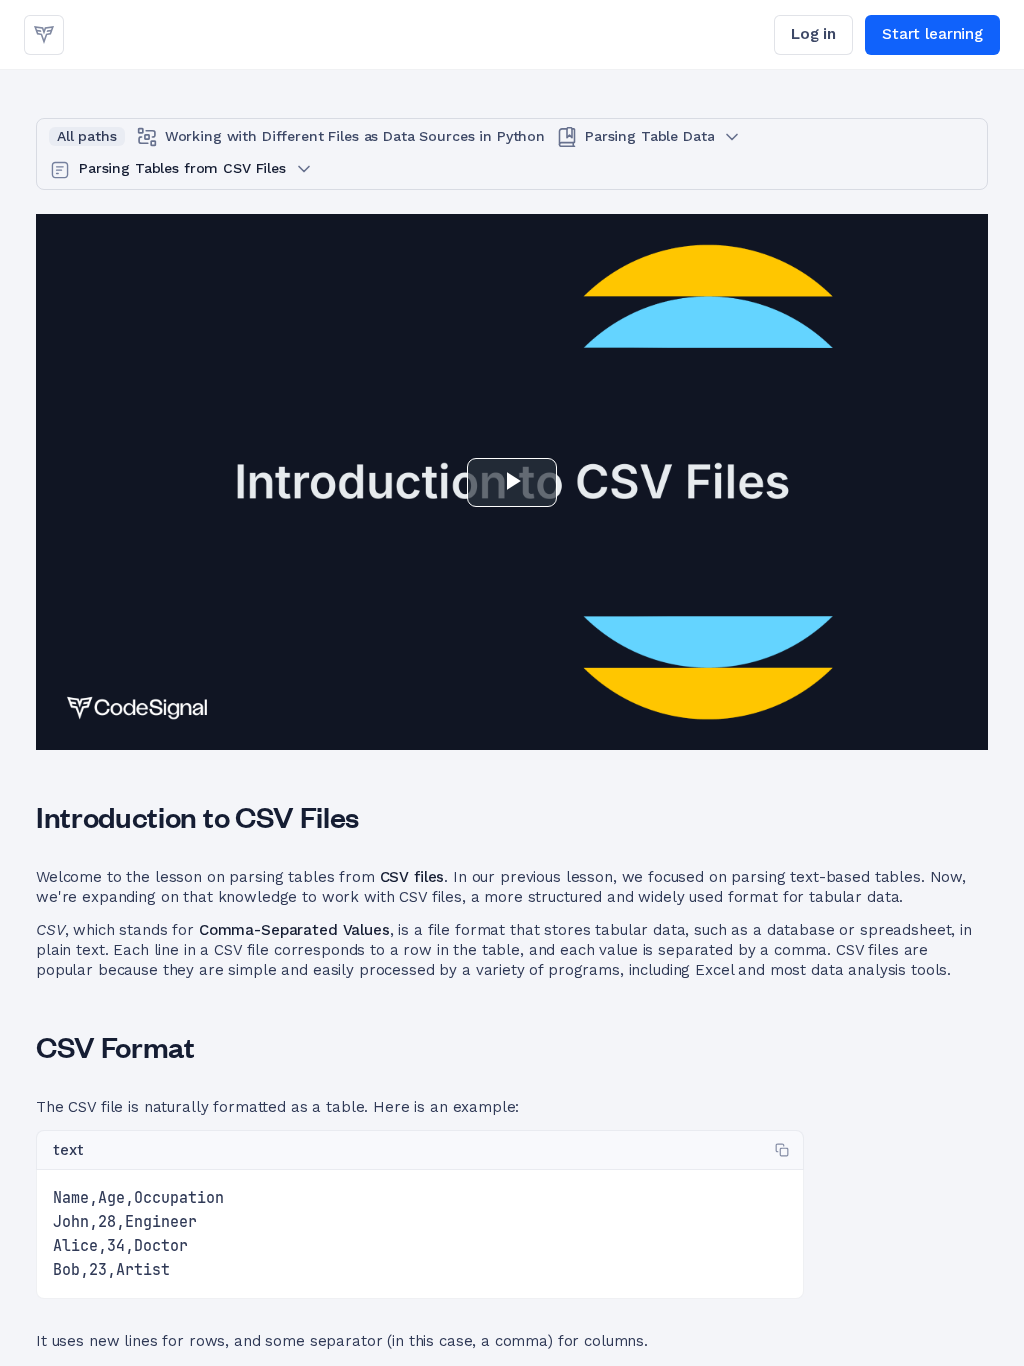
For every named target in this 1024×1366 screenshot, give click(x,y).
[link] (44, 35)
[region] (420, 1234)
